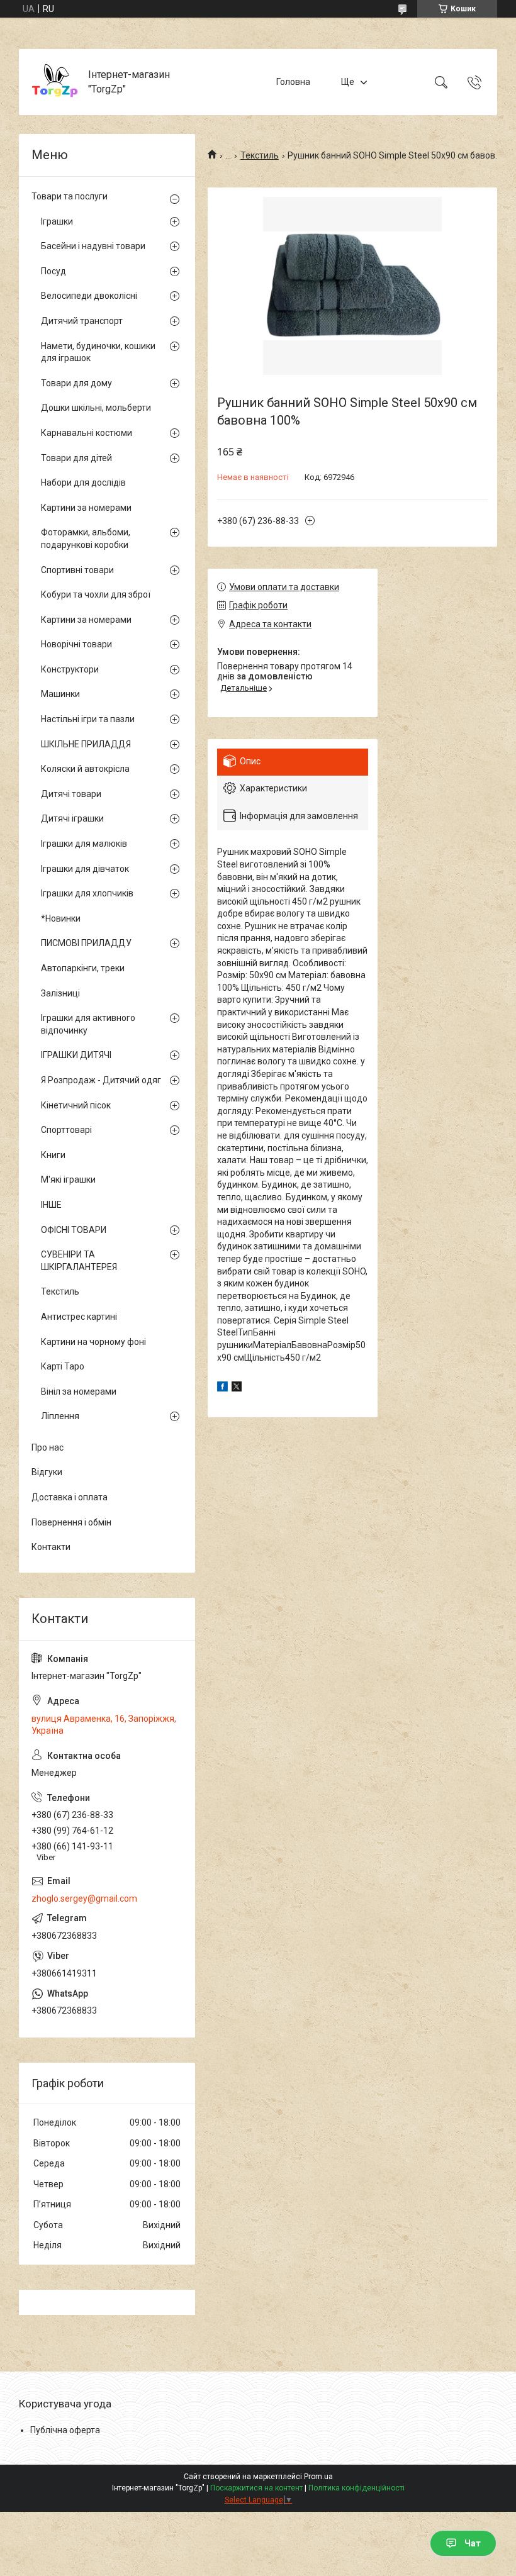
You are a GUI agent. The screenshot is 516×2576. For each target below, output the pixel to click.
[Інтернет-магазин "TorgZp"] (55, 82)
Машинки (60, 694)
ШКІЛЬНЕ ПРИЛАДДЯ (86, 744)
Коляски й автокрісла (85, 769)
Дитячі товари (71, 794)
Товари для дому (76, 383)
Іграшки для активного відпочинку (88, 1024)
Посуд (53, 271)
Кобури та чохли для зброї (96, 594)
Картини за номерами (86, 508)
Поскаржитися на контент (256, 2488)
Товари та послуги (70, 196)
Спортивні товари (77, 570)
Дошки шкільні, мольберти (96, 408)
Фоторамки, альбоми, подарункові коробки (86, 538)
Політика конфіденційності (356, 2488)
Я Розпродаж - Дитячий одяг (101, 1080)
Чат (473, 2543)
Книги (53, 1155)
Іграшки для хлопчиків (87, 893)
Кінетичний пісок (76, 1105)
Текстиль (260, 155)
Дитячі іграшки (72, 818)
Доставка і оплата (70, 1497)
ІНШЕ (51, 1205)
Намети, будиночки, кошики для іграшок (98, 352)
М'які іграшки (68, 1179)
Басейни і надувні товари (93, 246)
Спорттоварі (66, 1130)
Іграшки (57, 221)
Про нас (48, 1447)
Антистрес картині (79, 1317)
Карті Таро (63, 1366)
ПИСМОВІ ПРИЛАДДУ (86, 943)
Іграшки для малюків (84, 844)
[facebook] (222, 1388)
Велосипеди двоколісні (89, 296)
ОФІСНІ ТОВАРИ (74, 1230)
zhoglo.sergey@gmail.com (84, 1899)
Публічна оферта (65, 2430)
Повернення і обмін (71, 1522)
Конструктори (70, 669)
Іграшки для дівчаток (85, 869)
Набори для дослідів (83, 482)
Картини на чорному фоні (93, 1342)
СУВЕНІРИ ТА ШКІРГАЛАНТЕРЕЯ (79, 1261)
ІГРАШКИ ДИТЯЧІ (76, 1055)
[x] (237, 1388)
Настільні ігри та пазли (88, 719)
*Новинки (61, 918)
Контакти (51, 1547)
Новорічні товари (76, 644)
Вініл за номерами (79, 1391)
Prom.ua (318, 2477)
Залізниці (60, 993)
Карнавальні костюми (87, 433)
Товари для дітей (76, 458)
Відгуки (47, 1472)
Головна (293, 82)
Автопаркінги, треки (83, 968)
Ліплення (60, 1416)
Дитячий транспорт (82, 321)
